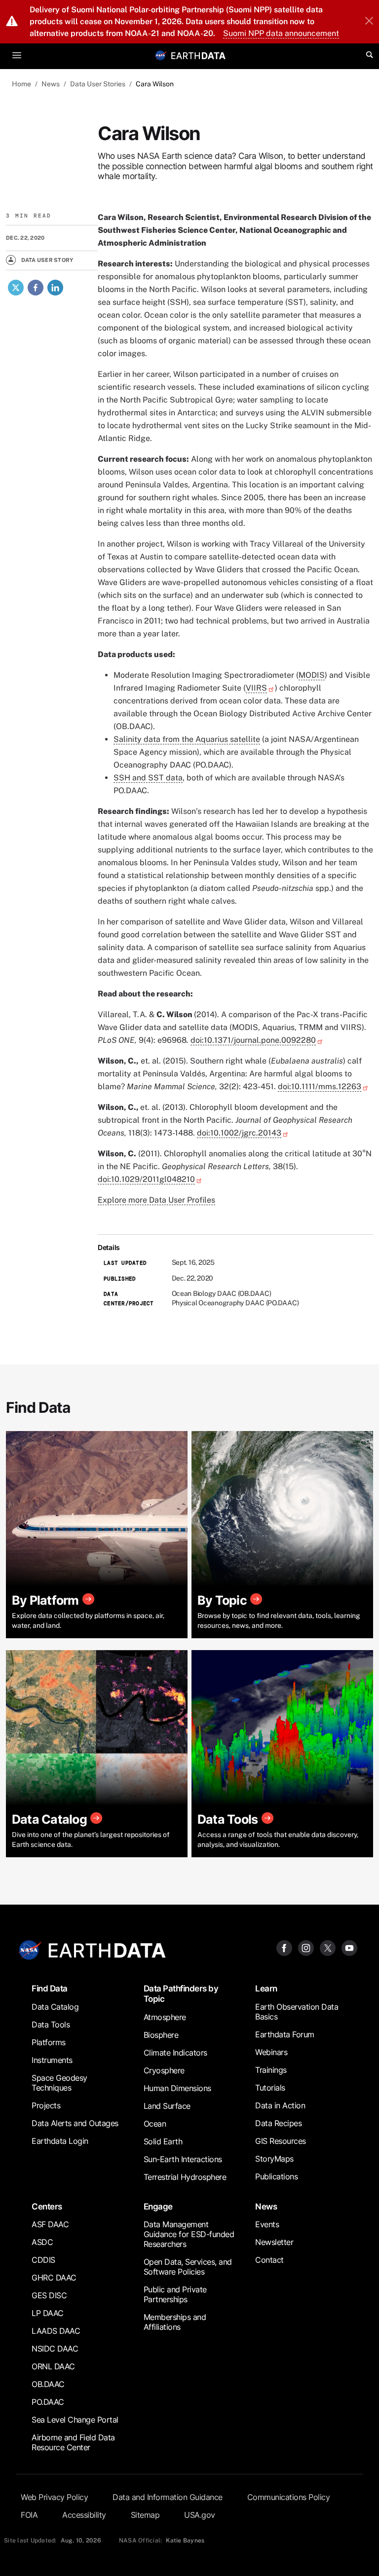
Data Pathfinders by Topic (181, 1993)
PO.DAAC (48, 2402)
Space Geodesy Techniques (59, 2083)
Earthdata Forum (285, 2034)
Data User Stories (98, 84)
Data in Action (280, 2105)
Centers (47, 2206)
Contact (269, 2260)
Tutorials (270, 2088)
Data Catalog (55, 2007)
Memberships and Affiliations (175, 2322)
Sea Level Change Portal (75, 2420)
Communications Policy (289, 2497)
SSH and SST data (148, 778)
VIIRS (256, 688)
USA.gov (200, 2515)
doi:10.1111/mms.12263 (320, 1086)
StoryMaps (274, 2159)
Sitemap (145, 2515)
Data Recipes (278, 2123)
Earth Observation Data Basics (297, 2012)
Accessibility (84, 2515)
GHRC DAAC (54, 2278)
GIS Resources (281, 2141)
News (51, 84)
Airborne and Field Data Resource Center (73, 2442)
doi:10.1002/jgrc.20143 (239, 1133)
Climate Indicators (175, 2053)
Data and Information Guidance (168, 2497)
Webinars (271, 2052)
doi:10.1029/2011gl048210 (146, 1179)
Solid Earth (163, 2141)
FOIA (29, 2515)
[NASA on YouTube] (349, 1947)
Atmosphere (165, 2017)
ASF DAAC (50, 2224)
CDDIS (43, 2260)
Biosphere (161, 2035)
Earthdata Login (60, 2141)
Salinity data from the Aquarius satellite (187, 739)
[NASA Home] (161, 55)
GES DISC (49, 2295)
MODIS (312, 675)
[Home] (198, 55)
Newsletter (274, 2242)
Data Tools (51, 2024)
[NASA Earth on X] (328, 1947)
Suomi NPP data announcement (281, 33)
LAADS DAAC (56, 2331)
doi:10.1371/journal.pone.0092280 (253, 1040)
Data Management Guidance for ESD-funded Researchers (189, 2234)
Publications (276, 2176)
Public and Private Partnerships (175, 2294)
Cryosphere (164, 2070)
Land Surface (167, 2106)
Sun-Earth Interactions (183, 2159)
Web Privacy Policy (54, 2497)
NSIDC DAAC (55, 2349)
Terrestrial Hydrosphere (185, 2177)
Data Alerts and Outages (75, 2123)
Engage (158, 2206)
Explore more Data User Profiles (156, 1200)
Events (267, 2224)
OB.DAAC (48, 2384)
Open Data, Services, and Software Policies (188, 2267)
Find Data (50, 1988)
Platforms (49, 2042)
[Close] (369, 22)
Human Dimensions (177, 2088)
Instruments (52, 2060)
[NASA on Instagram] (306, 1947)
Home (21, 84)
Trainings (271, 2070)
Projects (46, 2105)
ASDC (42, 2242)
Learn (266, 1988)
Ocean (155, 2124)
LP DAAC (48, 2313)
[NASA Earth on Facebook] (284, 1947)
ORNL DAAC (53, 2366)
